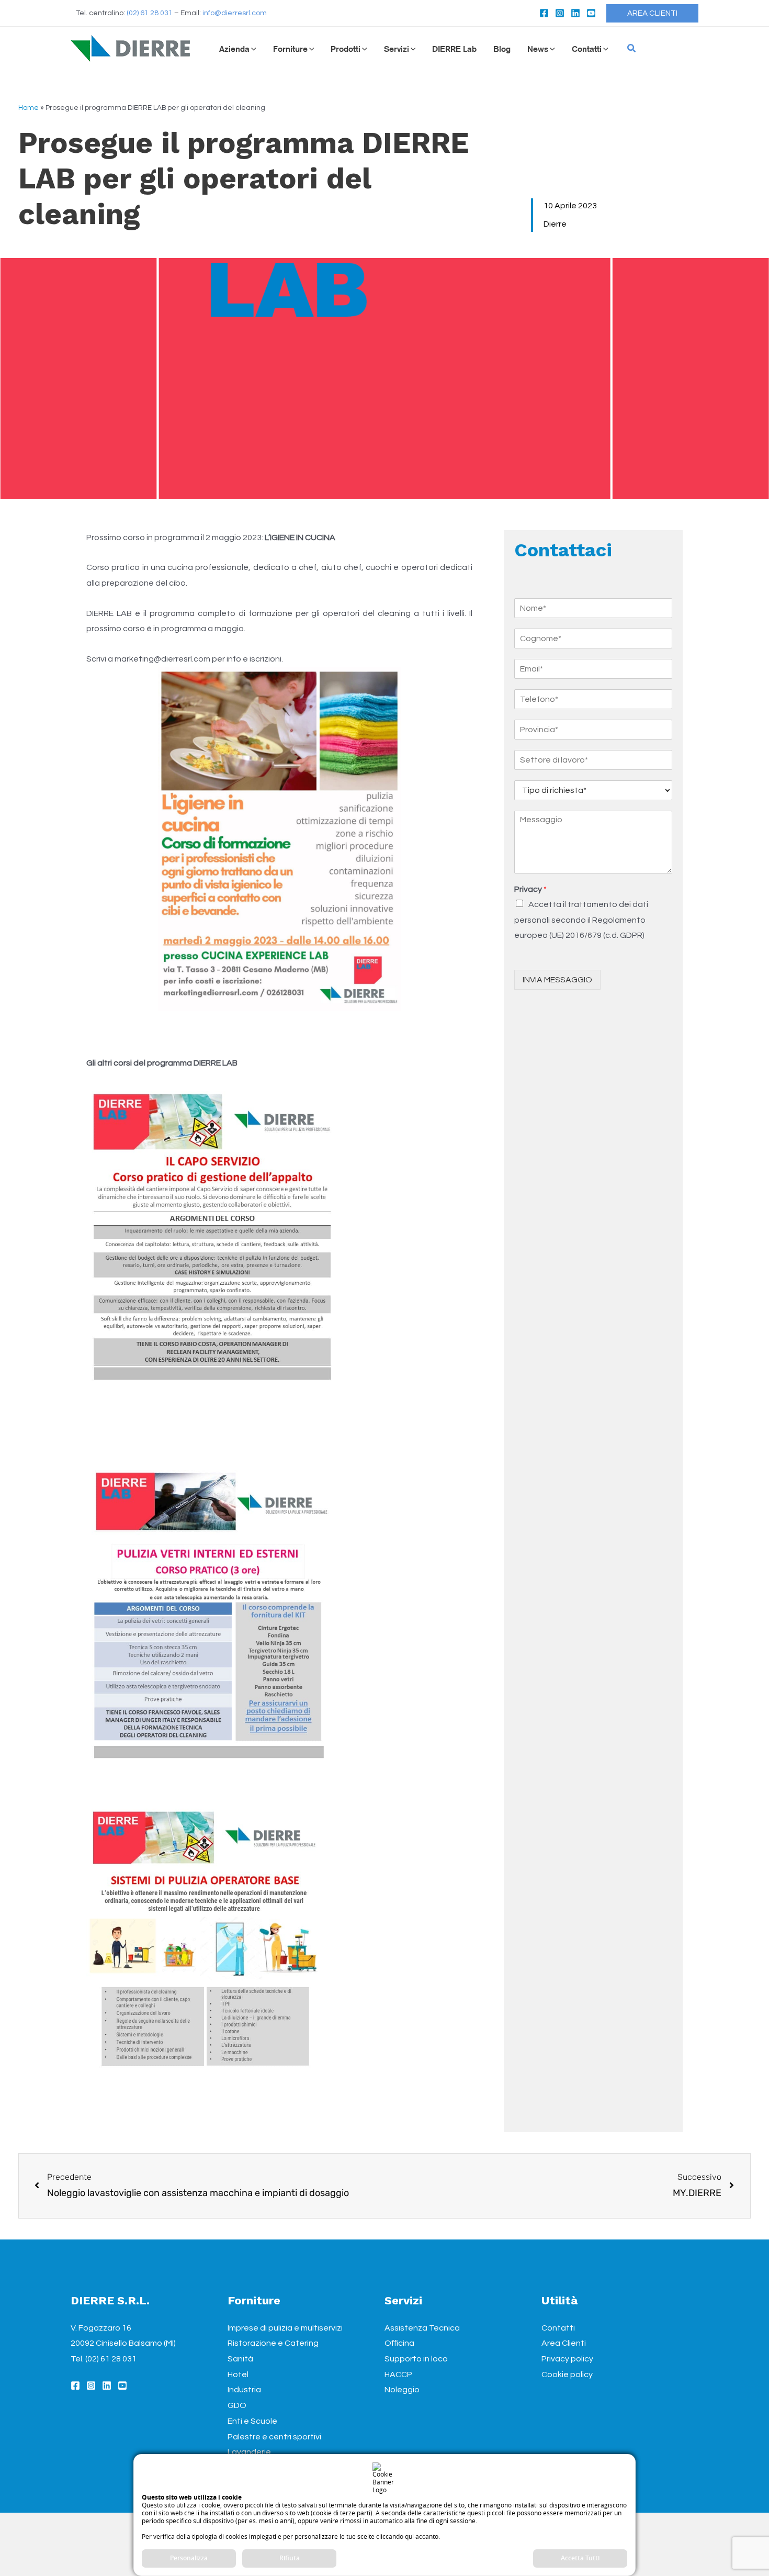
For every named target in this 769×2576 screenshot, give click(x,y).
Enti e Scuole (252, 2421)
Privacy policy (567, 2359)
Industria (244, 2390)
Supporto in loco (416, 2359)
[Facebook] (544, 13)
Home (29, 108)
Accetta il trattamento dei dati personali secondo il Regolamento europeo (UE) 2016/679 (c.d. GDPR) (581, 919)
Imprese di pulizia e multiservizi (285, 2328)
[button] (652, 13)
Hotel (238, 2375)
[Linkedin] (575, 13)
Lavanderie (249, 2452)
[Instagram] (560, 13)
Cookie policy (567, 2375)
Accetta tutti (580, 2558)
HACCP (398, 2375)
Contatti (558, 2328)
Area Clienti (564, 2343)
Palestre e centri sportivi (274, 2437)
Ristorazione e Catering (273, 2343)
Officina (399, 2343)
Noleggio (402, 2390)
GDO (237, 2405)
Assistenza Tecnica (422, 2328)
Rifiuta (290, 2558)
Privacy (530, 889)
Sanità (240, 2359)
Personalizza (189, 2558)
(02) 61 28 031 (150, 13)
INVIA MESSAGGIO (557, 980)
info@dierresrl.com (235, 13)
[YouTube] (591, 13)
